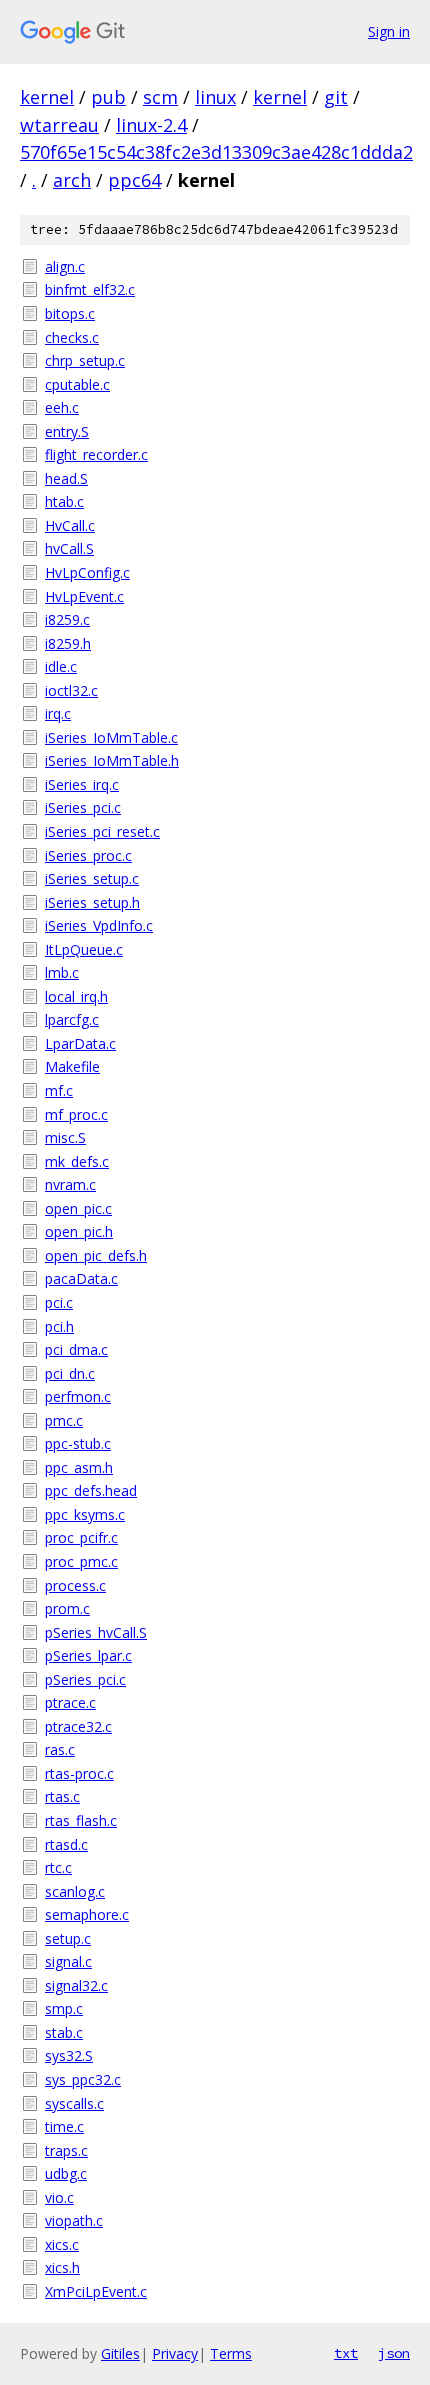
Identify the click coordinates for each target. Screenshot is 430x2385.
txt (346, 2353)
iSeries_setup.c (92, 878)
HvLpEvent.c (84, 596)
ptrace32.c (78, 1726)
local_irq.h (76, 996)
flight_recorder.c (96, 454)
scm (160, 97)
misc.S (65, 1137)
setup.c (68, 1938)
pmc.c (64, 1420)
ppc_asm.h (79, 1467)
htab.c (64, 501)
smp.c (64, 2008)
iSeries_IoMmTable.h (112, 760)
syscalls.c (74, 2103)
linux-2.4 (151, 125)
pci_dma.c (76, 1349)
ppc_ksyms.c (85, 1514)
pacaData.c (81, 1278)
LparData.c (80, 1043)
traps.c (66, 2150)
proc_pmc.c (81, 1561)
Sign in (389, 31)
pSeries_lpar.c (88, 1655)
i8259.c (67, 619)
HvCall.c (70, 525)
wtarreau (59, 125)
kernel (47, 97)
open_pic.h (79, 1231)
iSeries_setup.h (92, 902)
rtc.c (58, 1867)
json (394, 2353)
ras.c (60, 1749)
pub (108, 97)
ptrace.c (70, 1702)
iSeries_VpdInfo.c (99, 925)
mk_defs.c (77, 1161)
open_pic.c (78, 1208)
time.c (64, 2126)
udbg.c (66, 2173)
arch (72, 180)
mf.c (59, 1090)
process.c (75, 1585)
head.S (66, 478)
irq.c (58, 713)
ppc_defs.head (91, 1490)
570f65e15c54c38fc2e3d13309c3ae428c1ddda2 (216, 152)
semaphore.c (87, 1914)
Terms (231, 2353)
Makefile (72, 1066)
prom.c (67, 1608)
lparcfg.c (72, 1019)
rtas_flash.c (81, 1820)
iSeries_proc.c (88, 855)
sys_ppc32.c (83, 2079)
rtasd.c (66, 1844)
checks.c (72, 337)
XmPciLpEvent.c (96, 2291)
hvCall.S (69, 548)
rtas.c (62, 1796)
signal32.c (76, 1985)
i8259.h (68, 643)
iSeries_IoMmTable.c (111, 737)
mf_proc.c (76, 1114)
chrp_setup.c (85, 360)
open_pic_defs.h (96, 1255)
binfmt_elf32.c (90, 289)
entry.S (67, 431)
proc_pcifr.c (81, 1537)
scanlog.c (75, 1891)
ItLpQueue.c (84, 949)
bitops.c (70, 313)
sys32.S (69, 2055)
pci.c (59, 1302)
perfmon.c (78, 1396)
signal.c (68, 1961)
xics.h (62, 2267)
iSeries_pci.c (83, 807)
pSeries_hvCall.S (96, 1632)
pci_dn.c (70, 1373)
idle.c (61, 666)
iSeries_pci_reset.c (102, 831)
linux (215, 97)
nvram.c (70, 1184)
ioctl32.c (71, 690)
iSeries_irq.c (82, 784)
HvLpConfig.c (87, 572)
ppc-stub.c (78, 1443)
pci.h (59, 1326)
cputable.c (77, 384)
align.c (65, 266)
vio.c (59, 2197)
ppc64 (134, 180)
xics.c (62, 2244)
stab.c (64, 2032)
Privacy (175, 2353)
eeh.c (62, 407)
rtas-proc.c (79, 1773)
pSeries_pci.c (85, 1679)
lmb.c (62, 972)
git (336, 97)
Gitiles (120, 2353)
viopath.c (74, 2220)
